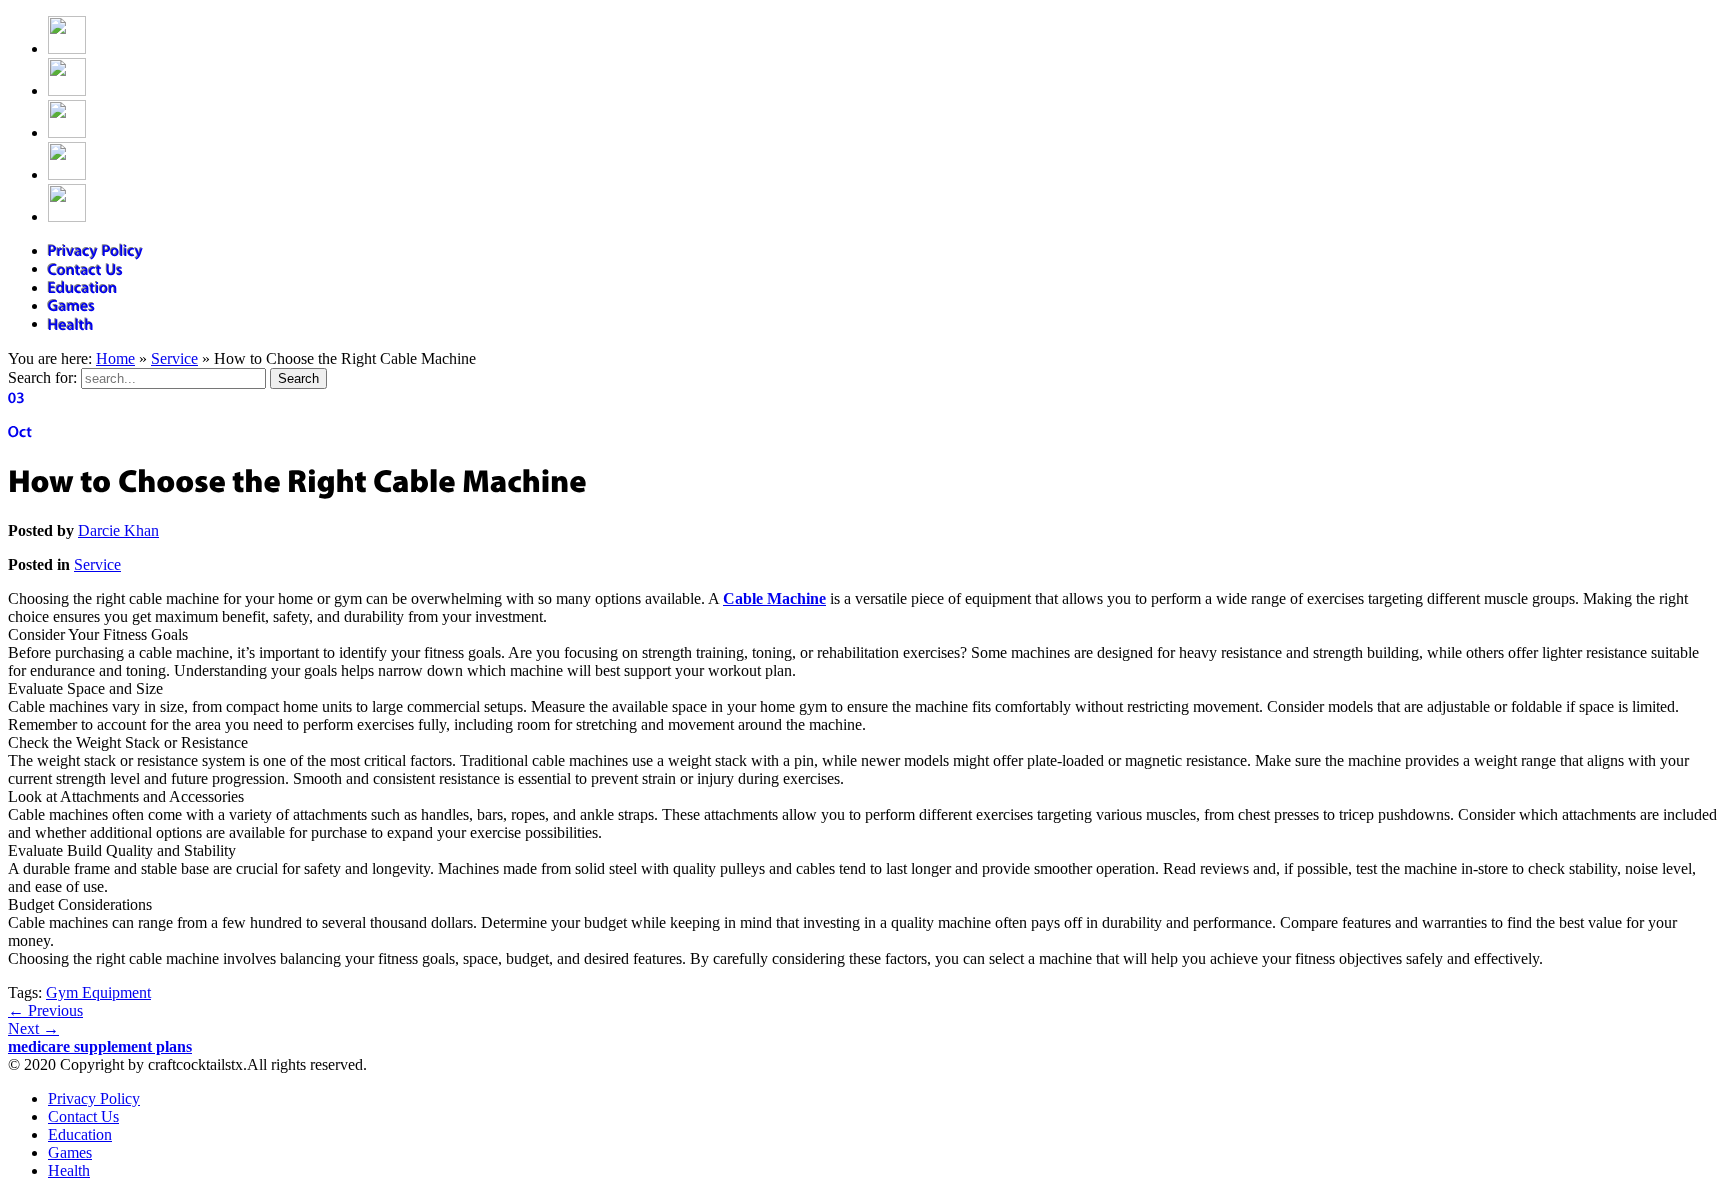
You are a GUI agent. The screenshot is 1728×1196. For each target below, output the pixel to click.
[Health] (71, 323)
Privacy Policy (94, 1098)
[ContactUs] (86, 268)
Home (115, 358)
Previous (45, 1010)
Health (69, 1170)
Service (174, 358)
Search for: (42, 377)
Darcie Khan (118, 530)
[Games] (72, 305)
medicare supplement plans (100, 1046)
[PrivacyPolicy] (96, 250)
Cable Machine (774, 598)
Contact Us (83, 1116)
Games (70, 1152)
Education (80, 1134)
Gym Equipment (98, 992)
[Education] (83, 287)
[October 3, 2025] (864, 415)
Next (33, 1028)
